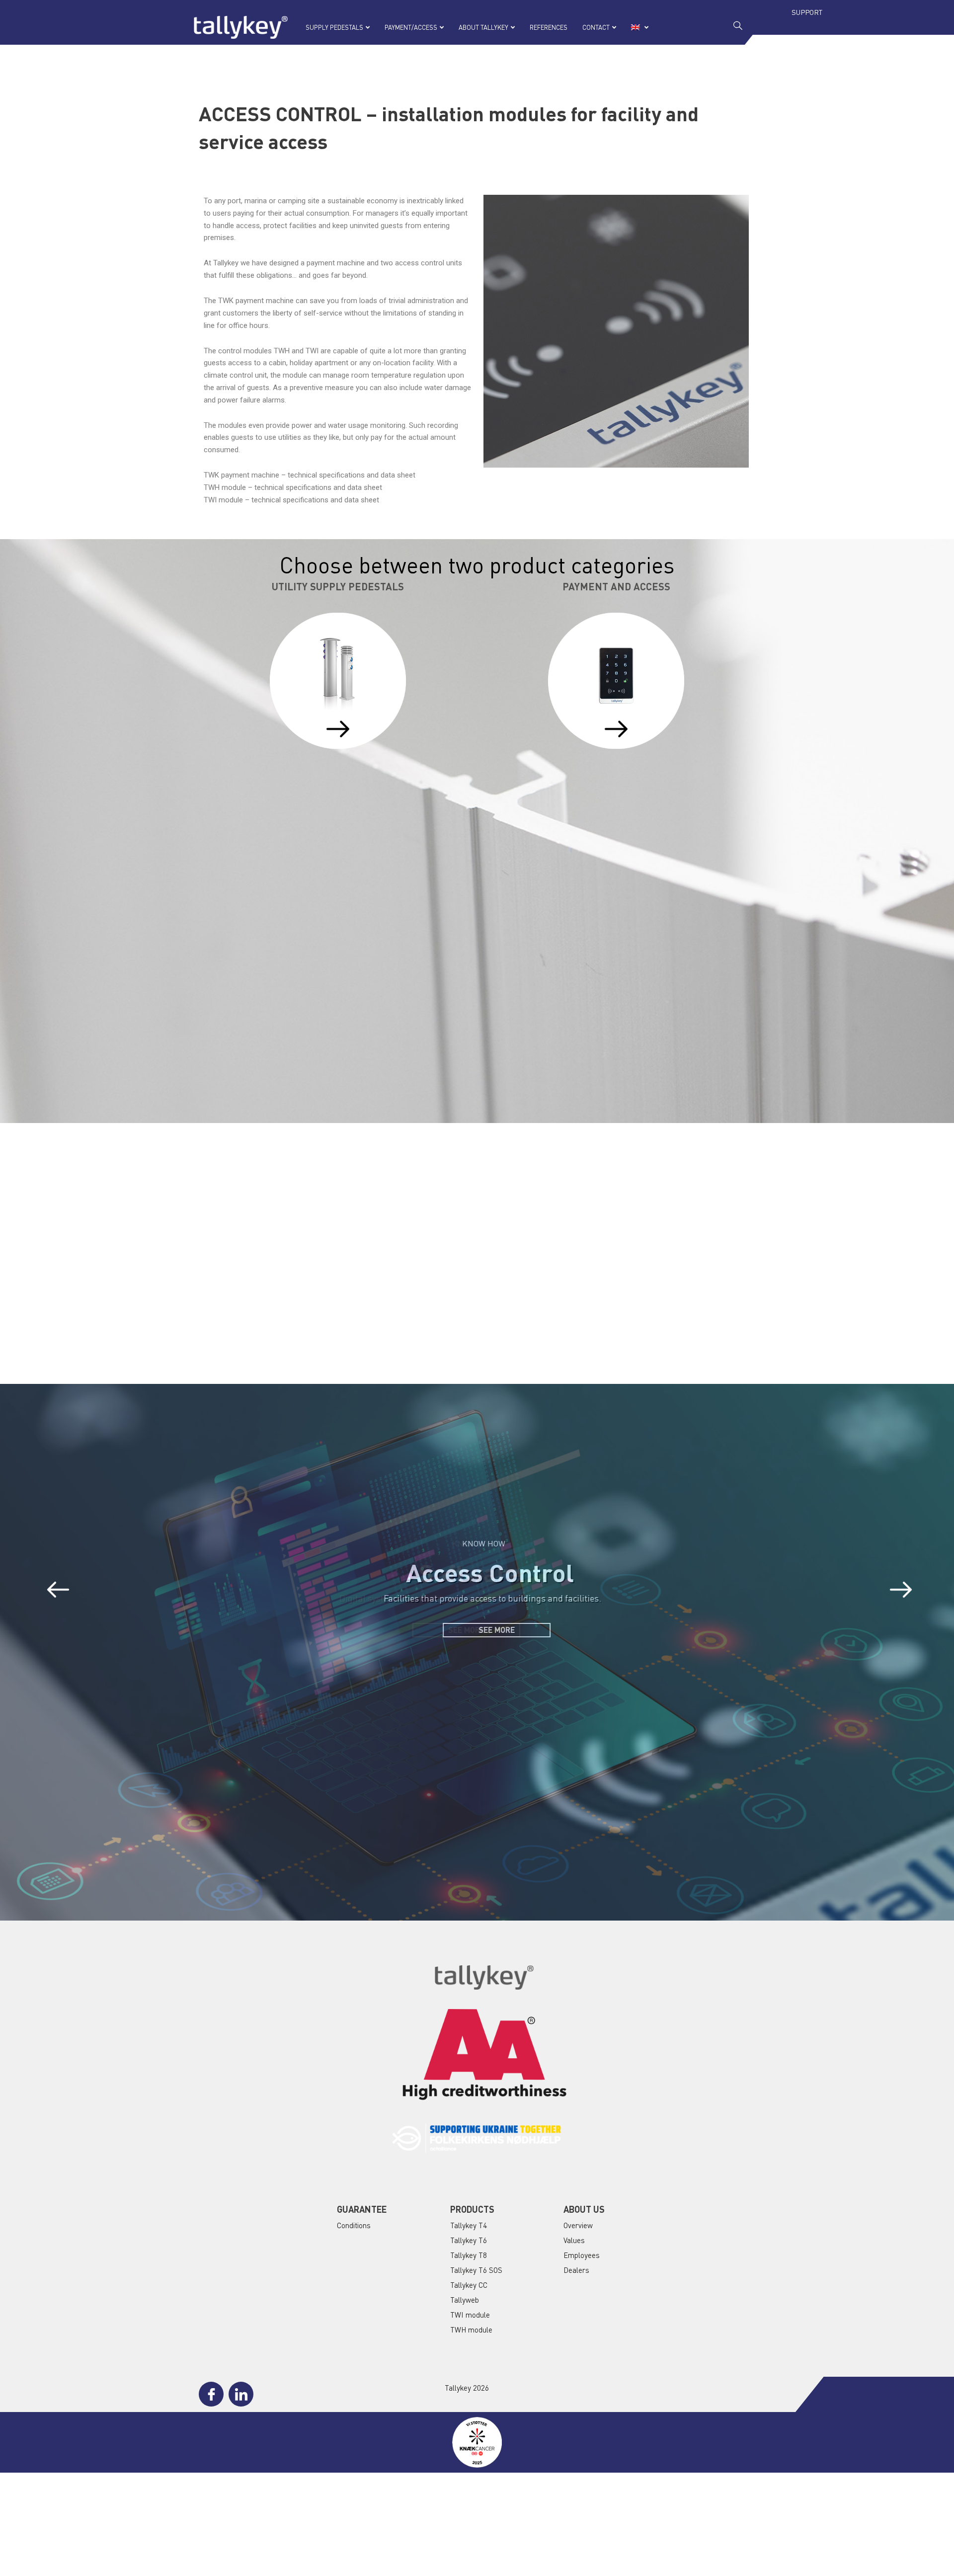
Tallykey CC (469, 2285)
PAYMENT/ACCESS (411, 27)
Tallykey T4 (469, 2225)
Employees (582, 2255)
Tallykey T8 (469, 2255)
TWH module (471, 2330)
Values (574, 2240)
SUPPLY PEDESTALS (334, 27)
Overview (578, 2225)
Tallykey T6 (469, 2240)
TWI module (470, 2315)
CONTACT (596, 27)
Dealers (576, 2270)
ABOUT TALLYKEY (483, 27)
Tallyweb (465, 2300)
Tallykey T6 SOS (476, 2270)
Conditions (354, 2225)
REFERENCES (549, 27)
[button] (58, 1590)
